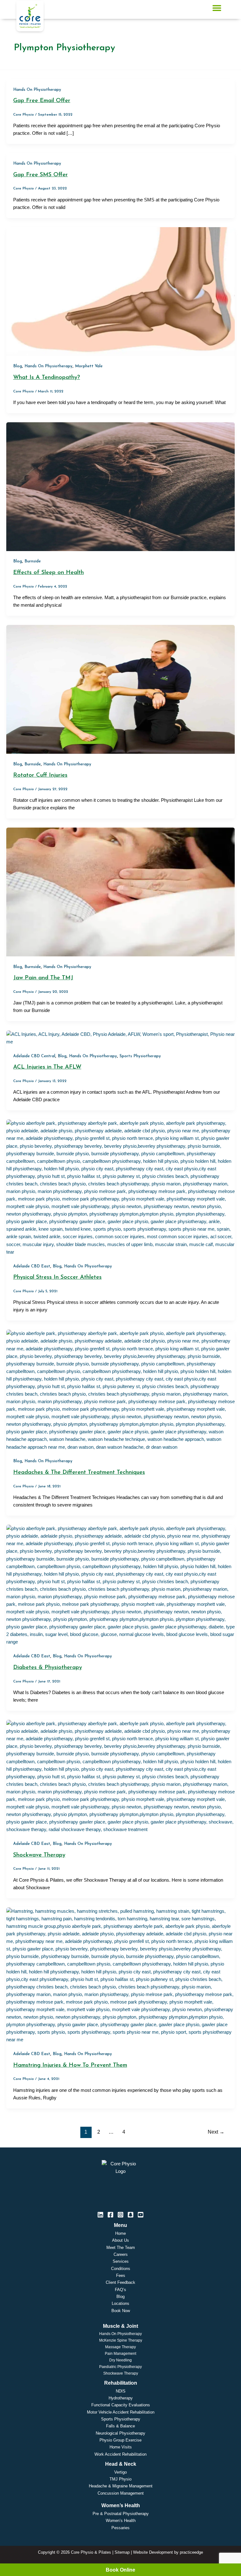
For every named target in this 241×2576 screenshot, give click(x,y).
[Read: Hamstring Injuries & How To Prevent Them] (120, 1975)
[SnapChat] (131, 2215)
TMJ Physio (120, 2479)
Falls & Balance (120, 2426)
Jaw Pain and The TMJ (43, 978)
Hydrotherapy (121, 2398)
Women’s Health (121, 2521)
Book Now (121, 2311)
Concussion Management (121, 2493)
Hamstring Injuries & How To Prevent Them (70, 2065)
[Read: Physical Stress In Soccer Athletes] (120, 1187)
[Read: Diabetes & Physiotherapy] (120, 1585)
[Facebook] (110, 2215)
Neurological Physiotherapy (120, 2433)
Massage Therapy (120, 2347)
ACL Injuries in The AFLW (47, 1067)
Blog (18, 366)
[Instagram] (120, 2215)
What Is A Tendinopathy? (47, 377)
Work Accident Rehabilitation (120, 2454)
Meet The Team (121, 2248)
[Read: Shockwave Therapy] (120, 1776)
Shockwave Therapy (39, 1855)
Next (216, 2132)
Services (121, 2261)
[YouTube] (141, 2215)
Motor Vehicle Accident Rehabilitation (121, 2412)
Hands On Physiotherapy (37, 90)
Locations (120, 2303)
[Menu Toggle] (217, 8)
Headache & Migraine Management (121, 2486)
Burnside (33, 561)
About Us (120, 2240)
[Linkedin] (100, 2215)
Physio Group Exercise (120, 2440)
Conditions (121, 2269)
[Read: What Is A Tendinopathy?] (120, 291)
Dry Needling (120, 2360)
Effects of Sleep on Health (48, 573)
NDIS (121, 2391)
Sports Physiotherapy (140, 1056)
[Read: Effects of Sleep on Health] (120, 486)
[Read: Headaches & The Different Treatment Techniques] (120, 1390)
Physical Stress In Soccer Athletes (57, 1277)
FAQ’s (120, 2290)
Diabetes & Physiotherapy (48, 1668)
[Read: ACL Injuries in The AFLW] (120, 1037)
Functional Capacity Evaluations (121, 2405)
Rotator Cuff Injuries (40, 775)
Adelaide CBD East (32, 1266)
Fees (121, 2275)
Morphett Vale (89, 366)
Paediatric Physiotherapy (120, 2367)
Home (120, 2233)
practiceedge (191, 2552)
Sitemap (122, 2552)
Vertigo (120, 2472)
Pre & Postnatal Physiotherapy (121, 2514)
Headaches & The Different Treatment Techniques (79, 1472)
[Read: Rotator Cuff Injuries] (120, 689)
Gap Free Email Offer (42, 101)
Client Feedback (120, 2282)
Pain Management (120, 2354)
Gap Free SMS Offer (40, 175)
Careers (121, 2254)
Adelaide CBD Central (34, 1056)
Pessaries (120, 2528)
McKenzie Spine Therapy (121, 2340)
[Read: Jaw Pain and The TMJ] (120, 892)
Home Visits (121, 2447)
